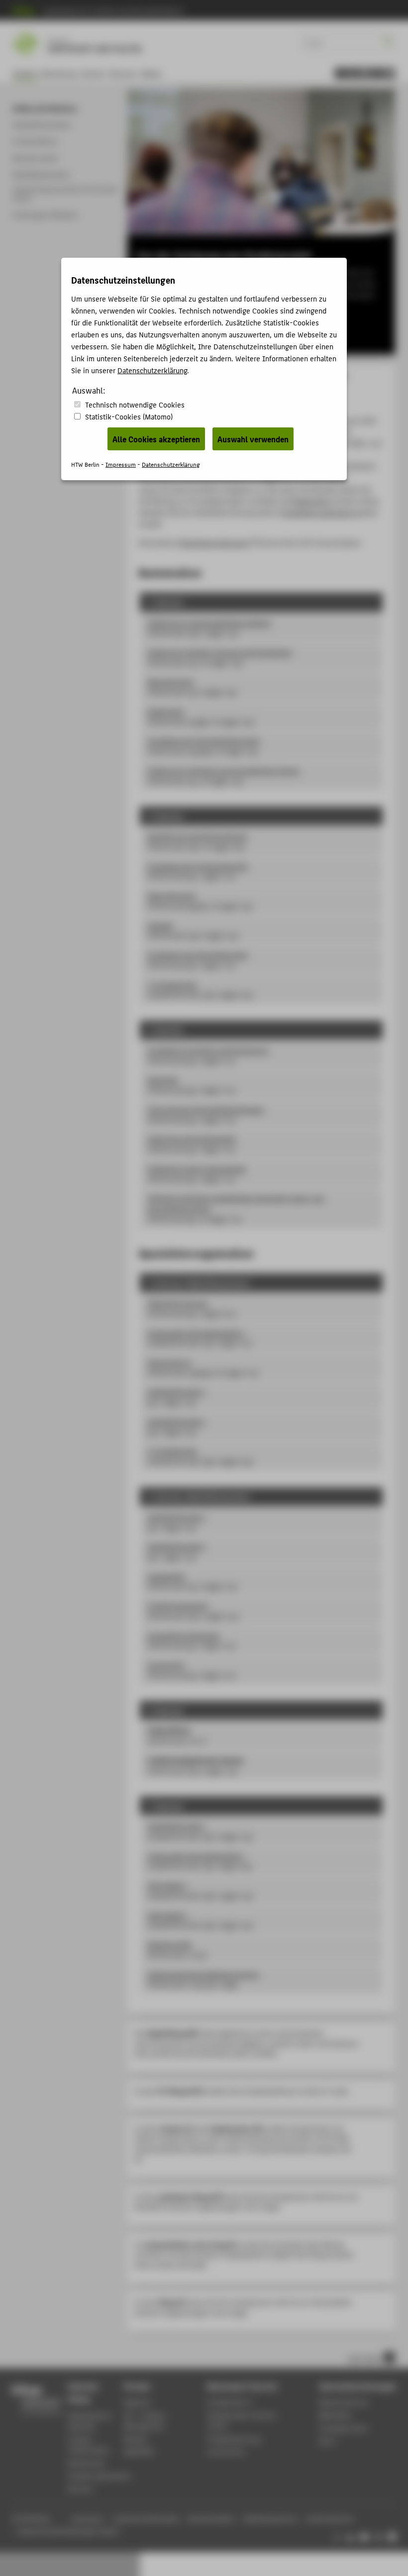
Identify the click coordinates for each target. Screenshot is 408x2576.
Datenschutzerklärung (152, 370)
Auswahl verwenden (253, 439)
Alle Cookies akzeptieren (156, 439)
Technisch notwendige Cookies (135, 404)
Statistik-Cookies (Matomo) (129, 416)
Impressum (121, 464)
